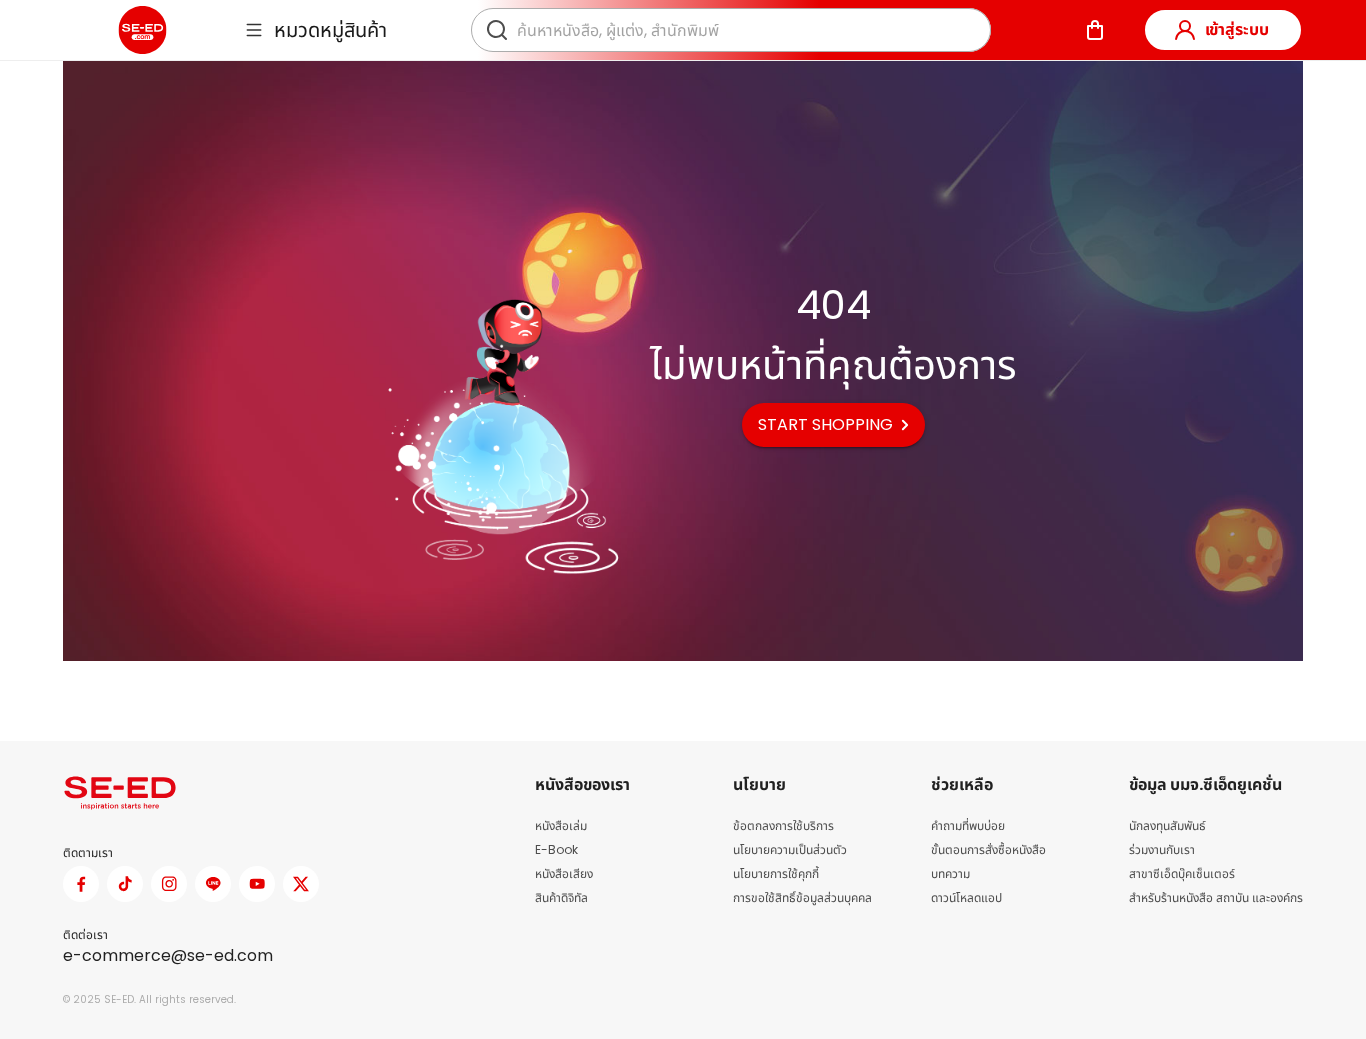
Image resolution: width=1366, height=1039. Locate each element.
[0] (1095, 30)
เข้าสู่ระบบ (1237, 29)
